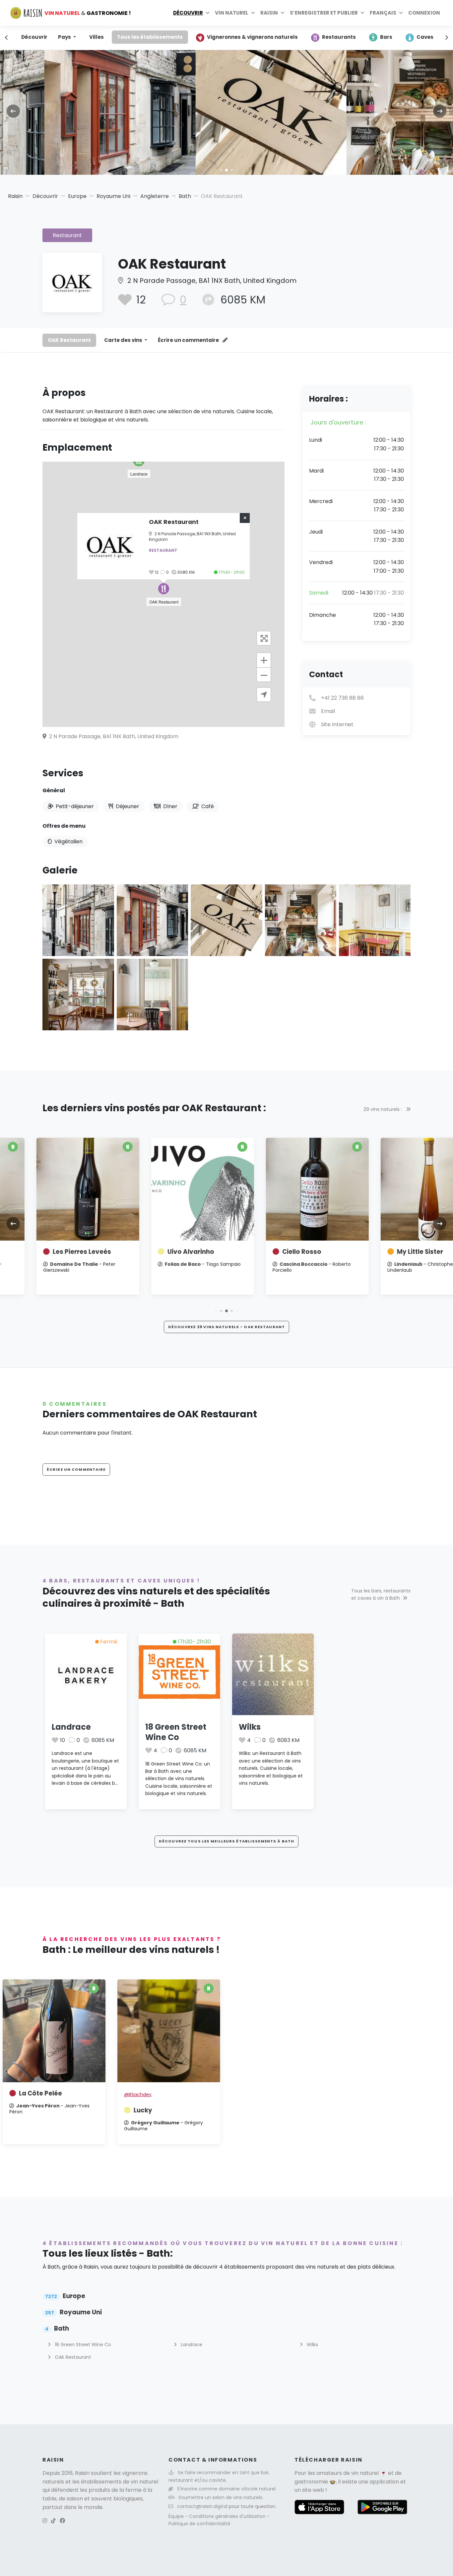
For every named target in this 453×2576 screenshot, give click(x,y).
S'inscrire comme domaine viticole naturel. (227, 2489)
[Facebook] (62, 2521)
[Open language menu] (401, 13)
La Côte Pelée (40, 2093)
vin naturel (365, 2473)
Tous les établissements (150, 37)
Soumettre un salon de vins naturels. (221, 2497)
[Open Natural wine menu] (253, 13)
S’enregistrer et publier (324, 13)
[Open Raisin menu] (283, 13)
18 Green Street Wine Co (176, 1732)
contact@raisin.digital (202, 2506)
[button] (216, 170)
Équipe (177, 2516)
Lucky (143, 2110)
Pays (65, 37)
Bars (386, 37)
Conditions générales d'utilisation (228, 2516)
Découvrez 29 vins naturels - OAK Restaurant (227, 1327)
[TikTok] (53, 2521)
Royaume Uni (113, 196)
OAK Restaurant (69, 340)
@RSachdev (138, 2094)
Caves (425, 37)
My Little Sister (386, 1252)
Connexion (424, 13)
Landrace (71, 1727)
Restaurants (339, 37)
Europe (77, 196)
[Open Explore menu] (208, 13)
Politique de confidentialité (199, 2524)
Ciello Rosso (268, 1252)
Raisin (15, 196)
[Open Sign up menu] (362, 13)
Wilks (250, 1727)
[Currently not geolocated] (264, 695)
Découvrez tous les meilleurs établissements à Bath (227, 1841)
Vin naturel (232, 13)
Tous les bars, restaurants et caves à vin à (381, 1594)
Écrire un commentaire (189, 340)
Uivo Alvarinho (157, 1252)
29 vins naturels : (383, 1109)
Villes (97, 37)
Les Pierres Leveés (48, 1252)
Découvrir (188, 13)
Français (383, 13)
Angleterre (155, 196)
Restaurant (67, 235)
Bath (185, 196)
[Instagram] (45, 2521)
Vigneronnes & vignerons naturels (252, 37)
